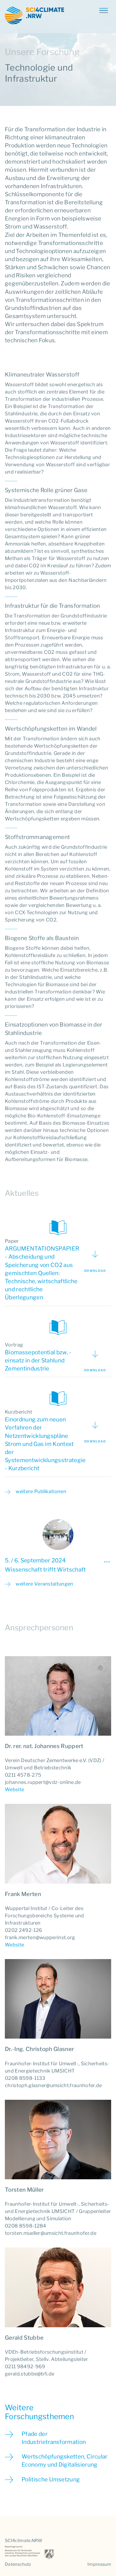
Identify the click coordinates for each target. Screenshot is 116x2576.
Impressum (99, 2564)
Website (14, 1789)
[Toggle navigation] (103, 10)
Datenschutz (18, 2564)
